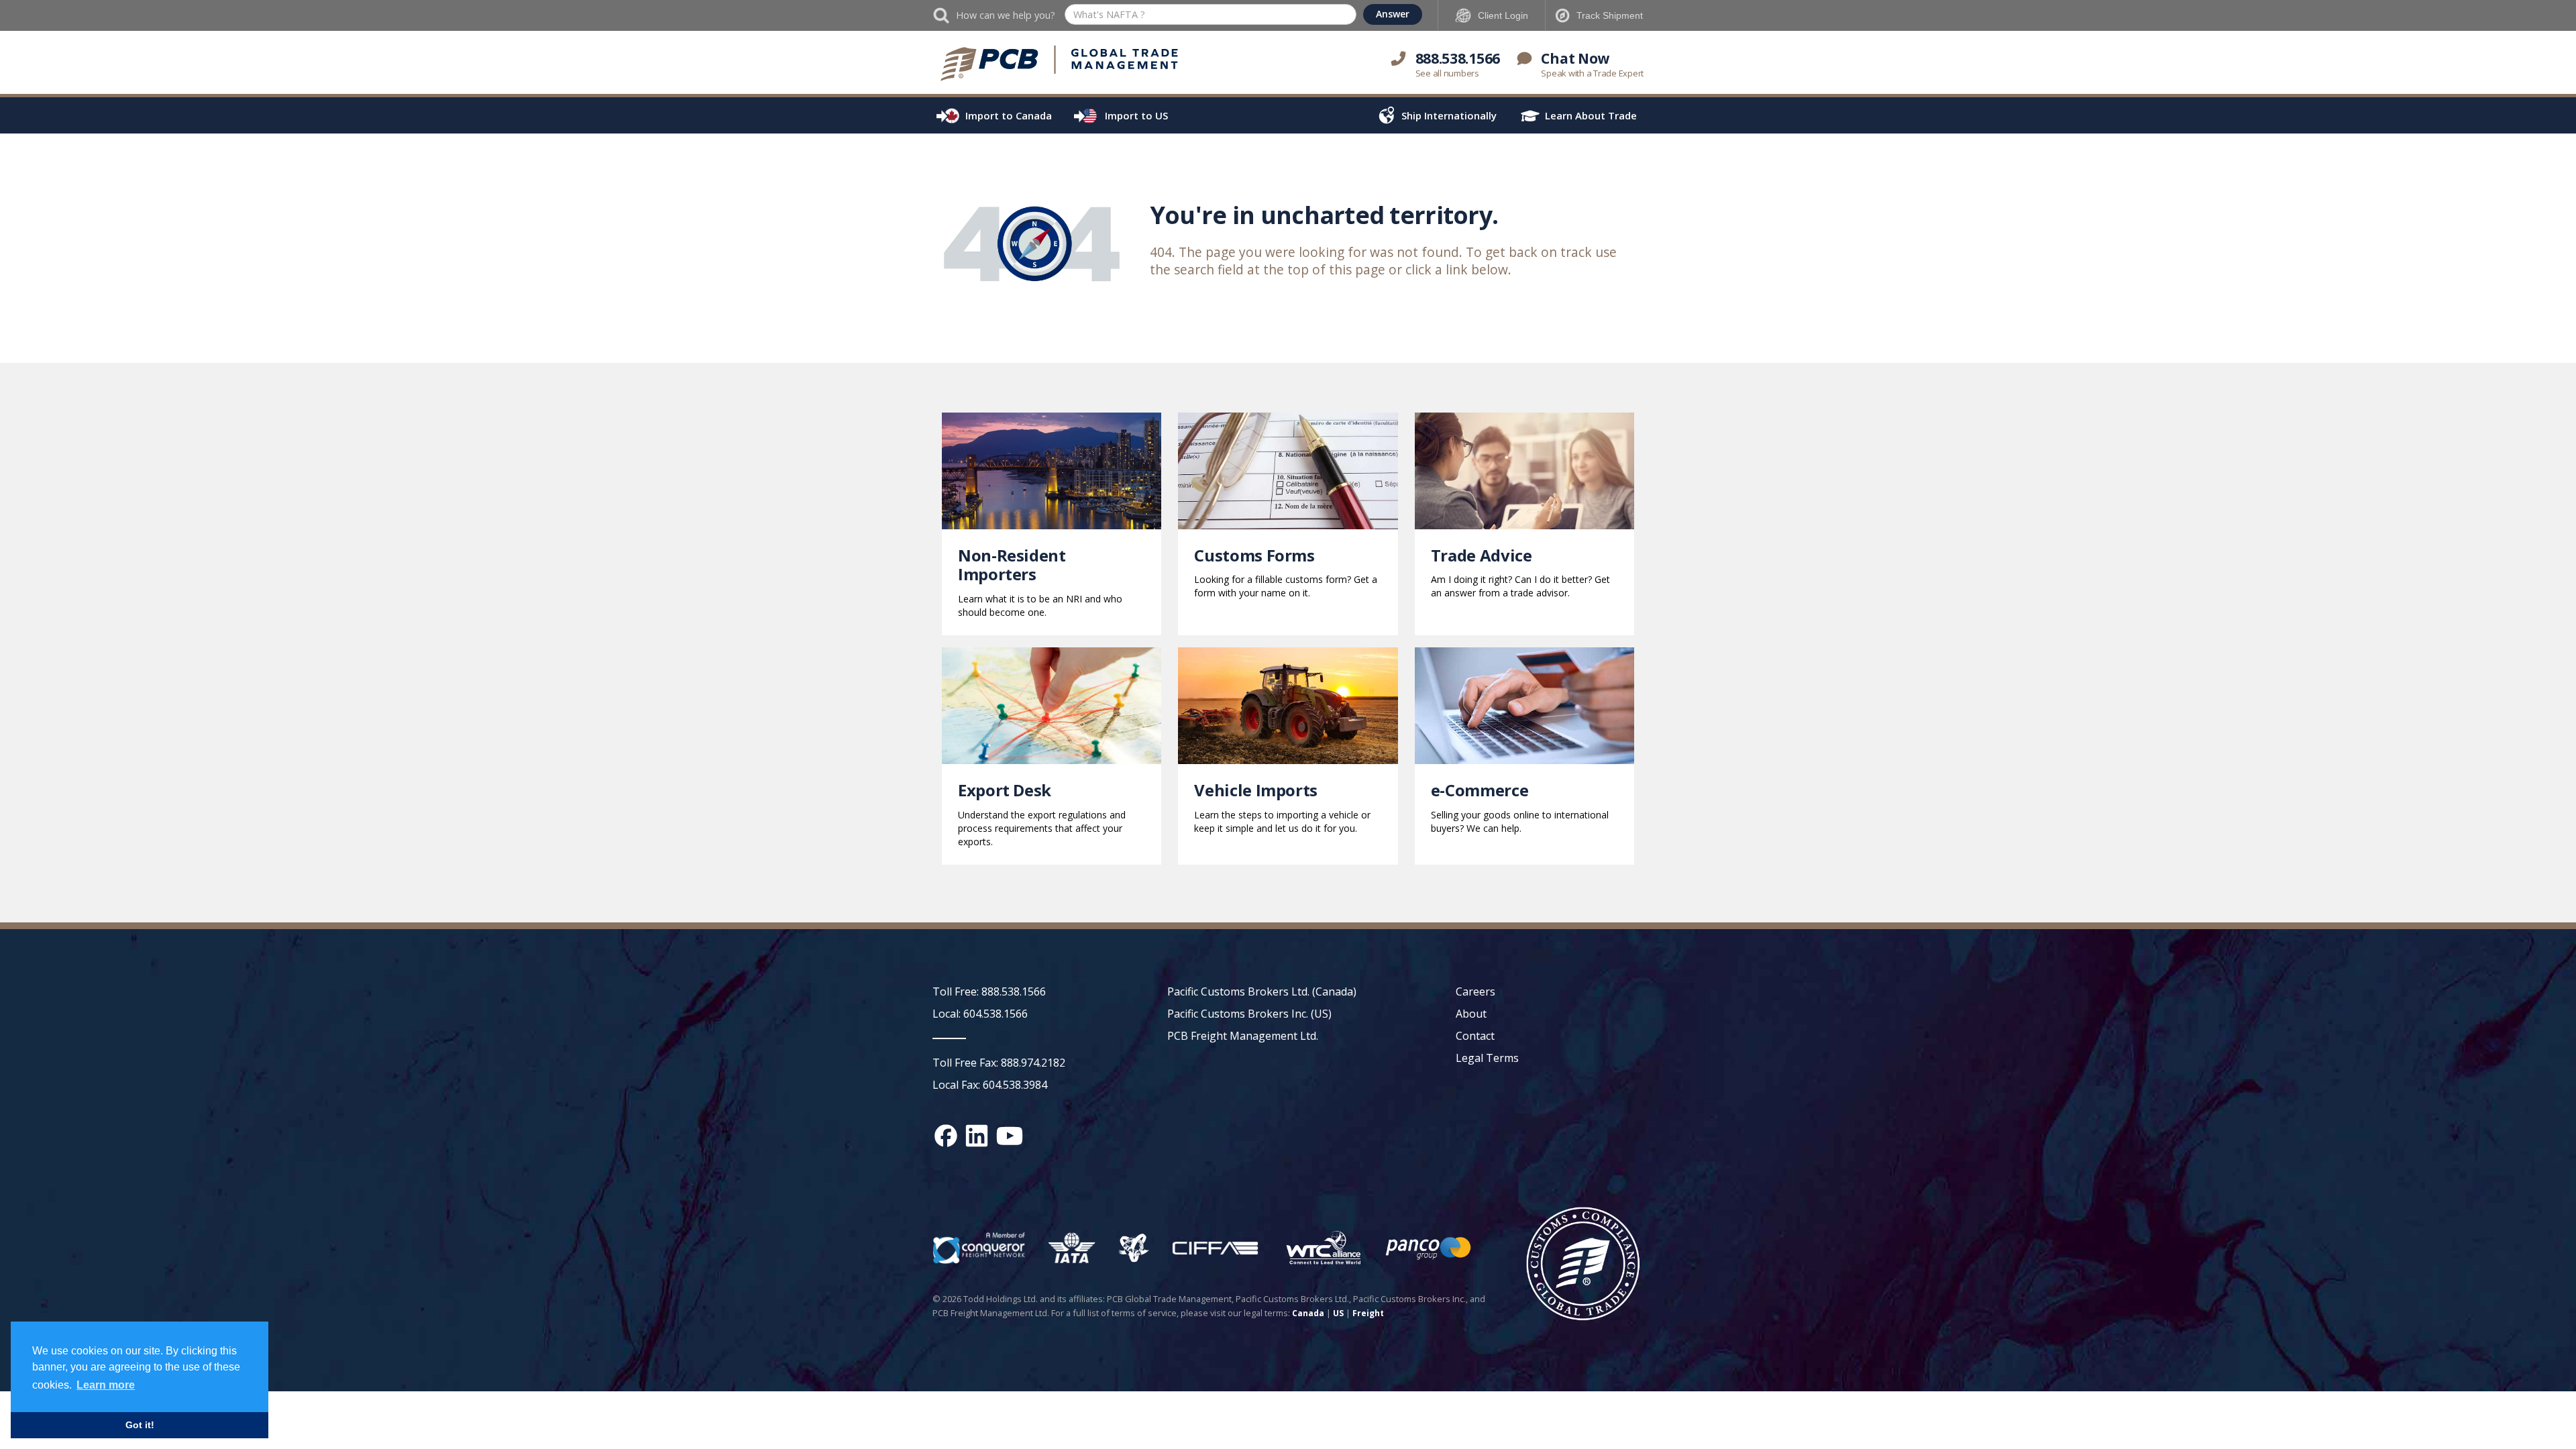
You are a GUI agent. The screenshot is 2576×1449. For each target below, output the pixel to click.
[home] (1060, 64)
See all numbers (1447, 73)
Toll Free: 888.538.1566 (989, 991)
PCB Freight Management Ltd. (1243, 1036)
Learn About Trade (1591, 115)
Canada (1308, 1313)
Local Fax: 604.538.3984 (990, 1085)
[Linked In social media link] (977, 1136)
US (1338, 1313)
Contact (1475, 1036)
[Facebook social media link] (946, 1136)
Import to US (1136, 115)
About (1471, 1014)
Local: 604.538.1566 (980, 1014)
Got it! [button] (140, 1425)
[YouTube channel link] (1010, 1136)
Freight (1368, 1313)
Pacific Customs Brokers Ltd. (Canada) (1262, 991)
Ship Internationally (1449, 115)
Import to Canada (1009, 115)
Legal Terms (1487, 1058)
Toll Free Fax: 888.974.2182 (999, 1063)
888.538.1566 (1458, 58)
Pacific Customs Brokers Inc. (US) (1249, 1014)
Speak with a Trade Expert (1592, 73)
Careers (1475, 991)
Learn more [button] (106, 1385)
